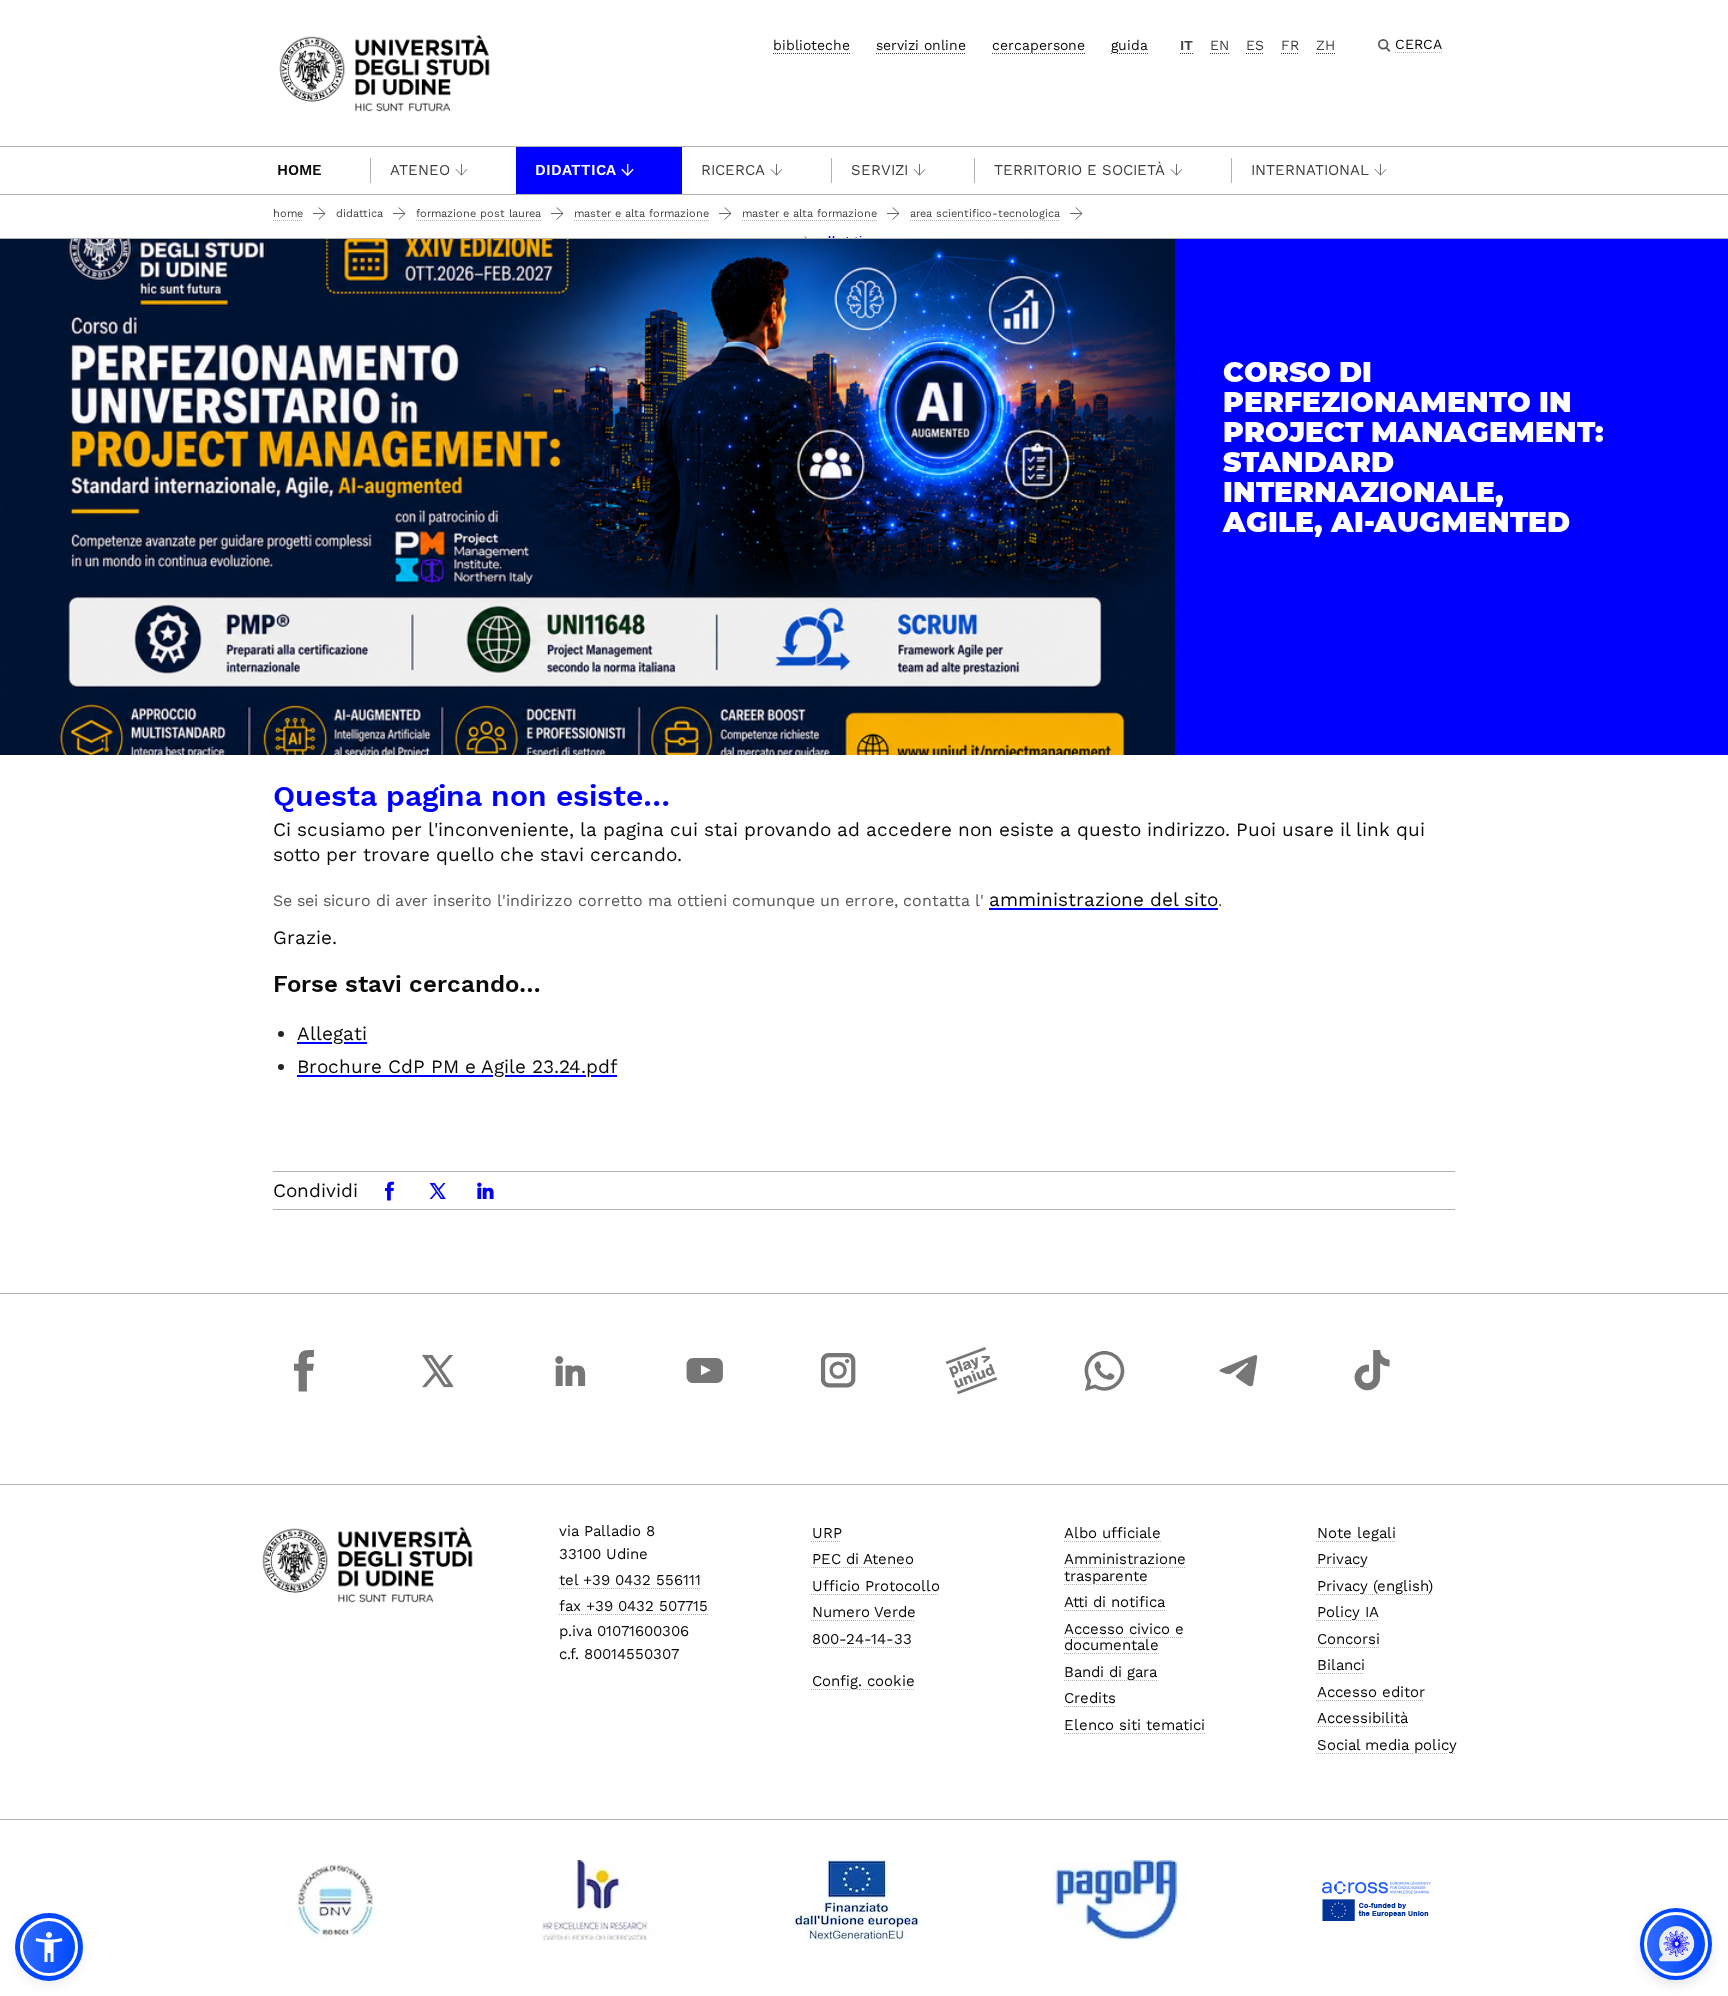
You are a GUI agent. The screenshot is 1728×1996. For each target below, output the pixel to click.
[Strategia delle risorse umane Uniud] (595, 1900)
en (1219, 45)
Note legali (1356, 1533)
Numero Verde (864, 1612)
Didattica (575, 170)
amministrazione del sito (1103, 899)
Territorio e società (1079, 170)
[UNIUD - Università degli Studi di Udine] (384, 71)
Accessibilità (1362, 1718)
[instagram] (838, 1389)
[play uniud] (972, 1389)
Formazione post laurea (478, 213)
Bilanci (1341, 1665)
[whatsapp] (1105, 1389)
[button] (49, 1947)
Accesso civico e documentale (1124, 1637)
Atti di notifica (1114, 1602)
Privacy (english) (1375, 1586)
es (1255, 45)
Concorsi (1348, 1639)
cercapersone (1038, 45)
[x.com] (438, 1389)
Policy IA (1348, 1612)
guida (1129, 45)
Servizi (879, 170)
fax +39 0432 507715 (633, 1606)
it (1186, 45)
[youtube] (705, 1389)
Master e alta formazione (641, 213)
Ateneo (420, 170)
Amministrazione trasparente (1125, 1567)
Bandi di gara (1110, 1672)
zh (1325, 45)
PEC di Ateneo (863, 1559)
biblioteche (811, 45)
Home (299, 170)
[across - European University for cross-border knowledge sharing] (1376, 1900)
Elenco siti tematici (1134, 1725)
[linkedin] (571, 1389)
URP (827, 1533)
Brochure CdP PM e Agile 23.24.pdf (457, 1066)
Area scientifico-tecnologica (985, 213)
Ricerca (733, 170)
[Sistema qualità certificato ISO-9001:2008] (335, 1900)
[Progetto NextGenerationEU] (856, 1900)
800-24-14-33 (862, 1639)
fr (1290, 45)
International (1310, 170)
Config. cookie (863, 1681)
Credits (1090, 1698)
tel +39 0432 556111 (630, 1580)
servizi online (921, 45)
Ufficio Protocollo (876, 1586)
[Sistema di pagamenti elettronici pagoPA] (1116, 1900)
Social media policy (1387, 1745)
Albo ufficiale (1112, 1533)
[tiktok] (1372, 1389)
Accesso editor (1371, 1692)
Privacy (1342, 1559)
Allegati (332, 1033)
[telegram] (1239, 1389)
